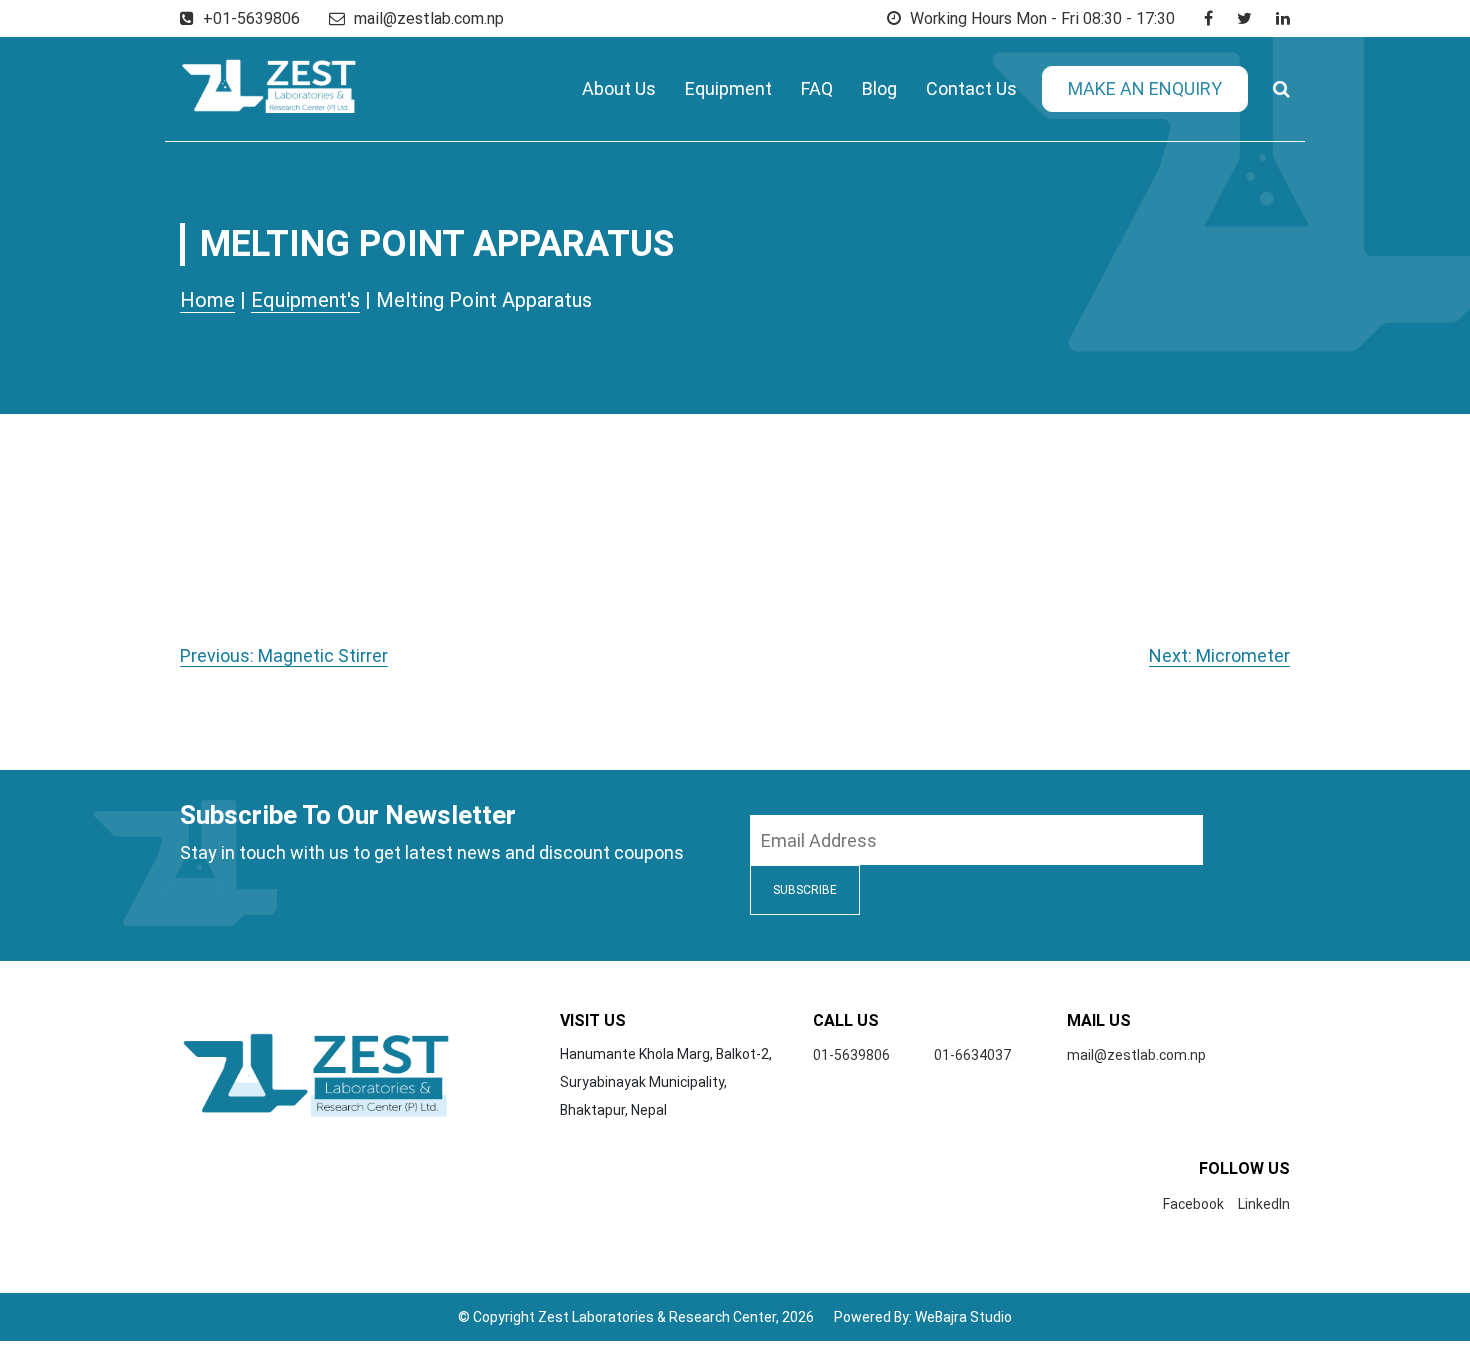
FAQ (817, 88)
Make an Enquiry (1145, 88)
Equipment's (305, 300)
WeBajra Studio (963, 1317)
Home (207, 300)
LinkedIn (1264, 1204)
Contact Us (971, 88)
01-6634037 (972, 1055)
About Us (619, 88)
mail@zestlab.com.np (429, 18)
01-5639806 (851, 1055)
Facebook (1193, 1204)
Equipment (728, 88)
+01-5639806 (249, 18)
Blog (879, 88)
